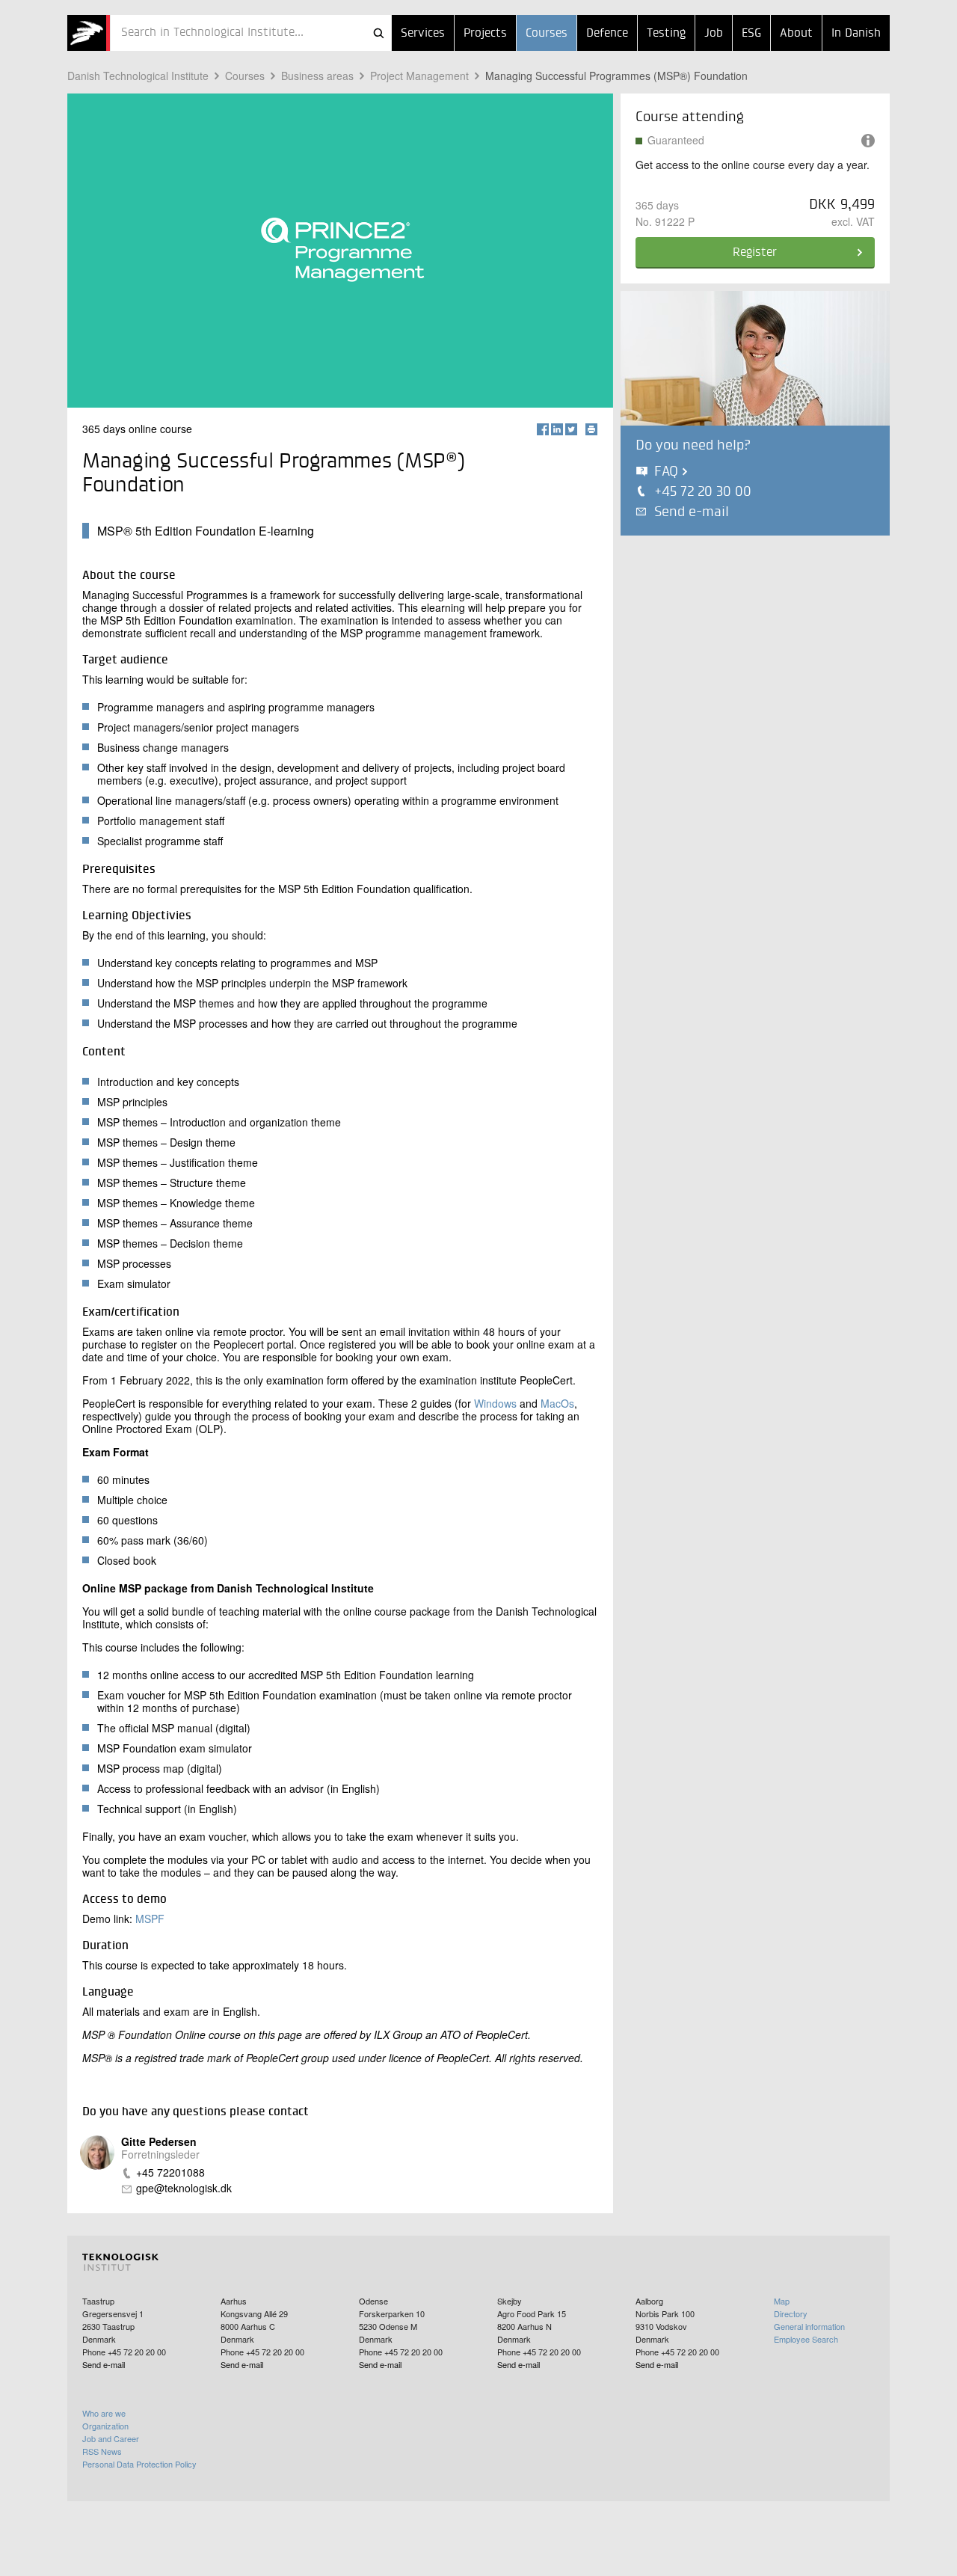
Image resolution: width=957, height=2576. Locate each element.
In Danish (856, 34)
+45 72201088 (170, 2172)
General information (809, 2326)
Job (714, 34)
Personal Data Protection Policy (139, 2464)
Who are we (104, 2413)
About (796, 34)
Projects (485, 34)
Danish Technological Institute (138, 76)
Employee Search (806, 2339)
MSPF (150, 1919)
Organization (105, 2426)
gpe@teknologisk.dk (184, 2188)
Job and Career (111, 2438)
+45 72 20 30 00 (703, 492)
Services (423, 34)
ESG (751, 34)
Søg (378, 33)
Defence (607, 34)
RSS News (102, 2451)
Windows (495, 1403)
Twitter (571, 429)
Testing (666, 34)
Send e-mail (692, 512)
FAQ (666, 472)
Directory (791, 2313)
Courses (547, 34)
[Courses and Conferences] (89, 33)
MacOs (557, 1403)
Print (591, 429)
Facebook (543, 429)
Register (755, 253)
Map (782, 2301)
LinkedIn (557, 429)
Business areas (317, 76)
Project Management (419, 76)
